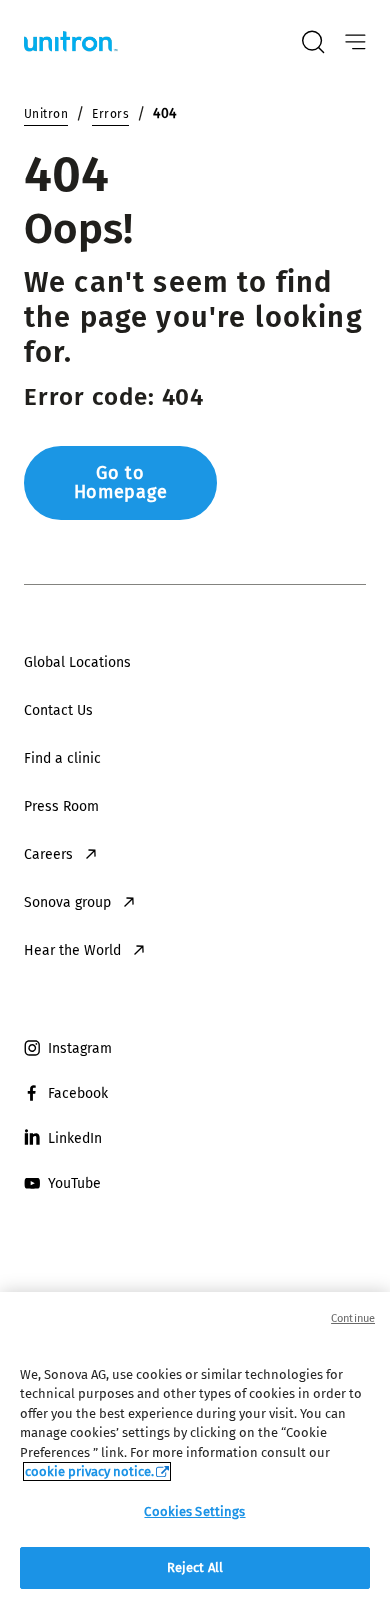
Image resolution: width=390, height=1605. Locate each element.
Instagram (80, 1048)
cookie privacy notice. (89, 1471)
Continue (353, 1318)
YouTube (74, 1183)
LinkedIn (75, 1138)
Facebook (78, 1093)
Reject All (195, 1567)
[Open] (355, 42)
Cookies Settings (194, 1511)
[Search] (313, 42)
